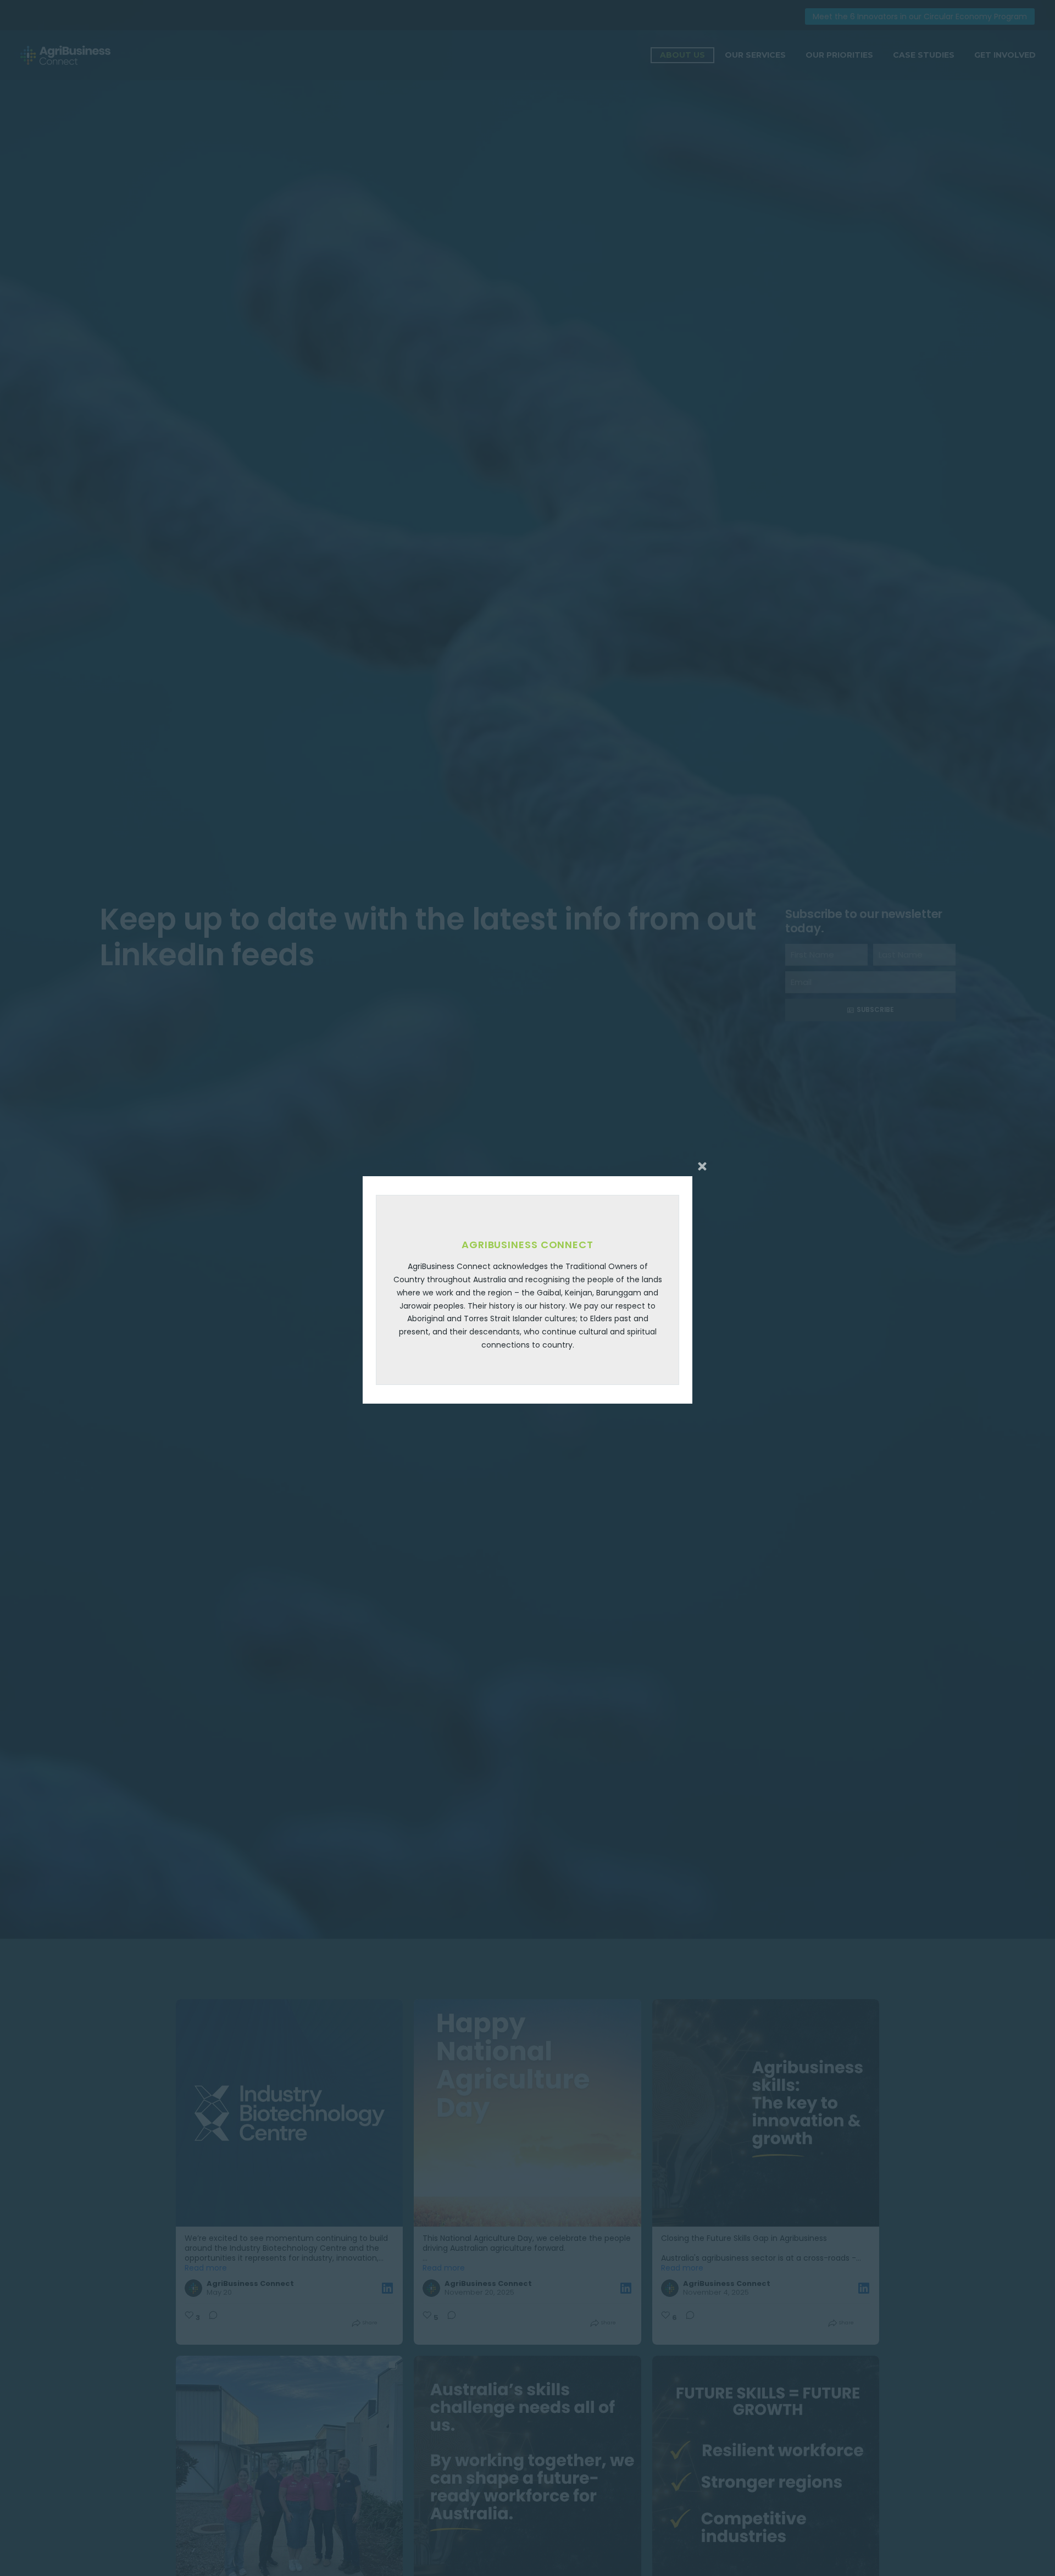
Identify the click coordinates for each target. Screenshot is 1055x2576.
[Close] (702, 1166)
